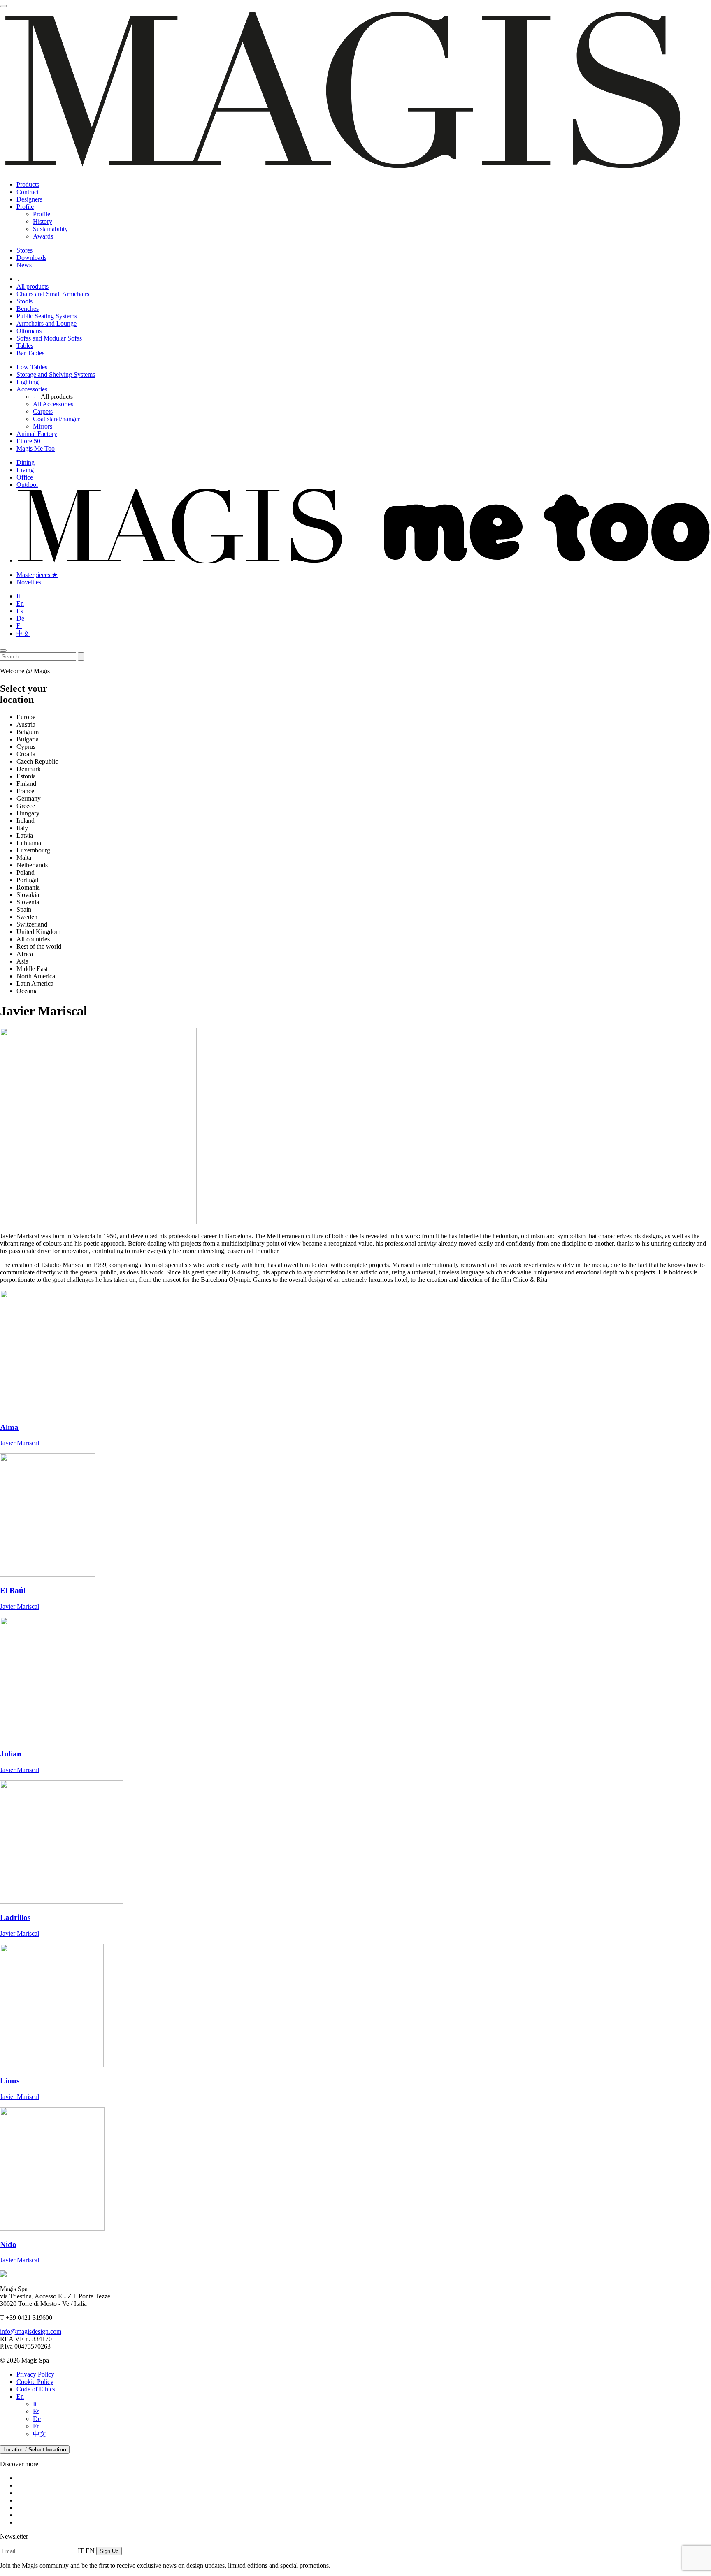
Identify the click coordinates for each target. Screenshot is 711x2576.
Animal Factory (37, 434)
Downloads (31, 258)
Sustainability (50, 229)
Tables (25, 346)
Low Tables (32, 367)
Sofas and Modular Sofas (49, 338)
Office (25, 477)
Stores (24, 250)
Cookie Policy (35, 2382)
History (43, 221)
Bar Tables (30, 353)
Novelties (29, 582)
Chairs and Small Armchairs (53, 294)
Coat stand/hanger (56, 419)
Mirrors (43, 426)
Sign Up (109, 2551)
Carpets (43, 411)
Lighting (28, 382)
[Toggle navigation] (3, 6)
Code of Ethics (36, 2389)
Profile (25, 207)
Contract (28, 192)
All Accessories (53, 404)
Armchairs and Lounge (46, 323)
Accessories (32, 389)
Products (28, 184)
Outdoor (27, 485)
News (24, 265)
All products (33, 286)
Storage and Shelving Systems (56, 374)
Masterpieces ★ (37, 575)
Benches (28, 309)
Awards (43, 236)
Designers (29, 199)
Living (25, 470)
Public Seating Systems (47, 316)
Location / (35, 2450)
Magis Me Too (36, 448)
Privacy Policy (35, 2374)
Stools (24, 301)
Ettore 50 (28, 441)
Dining (26, 462)
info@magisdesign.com (31, 2332)
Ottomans (29, 331)
